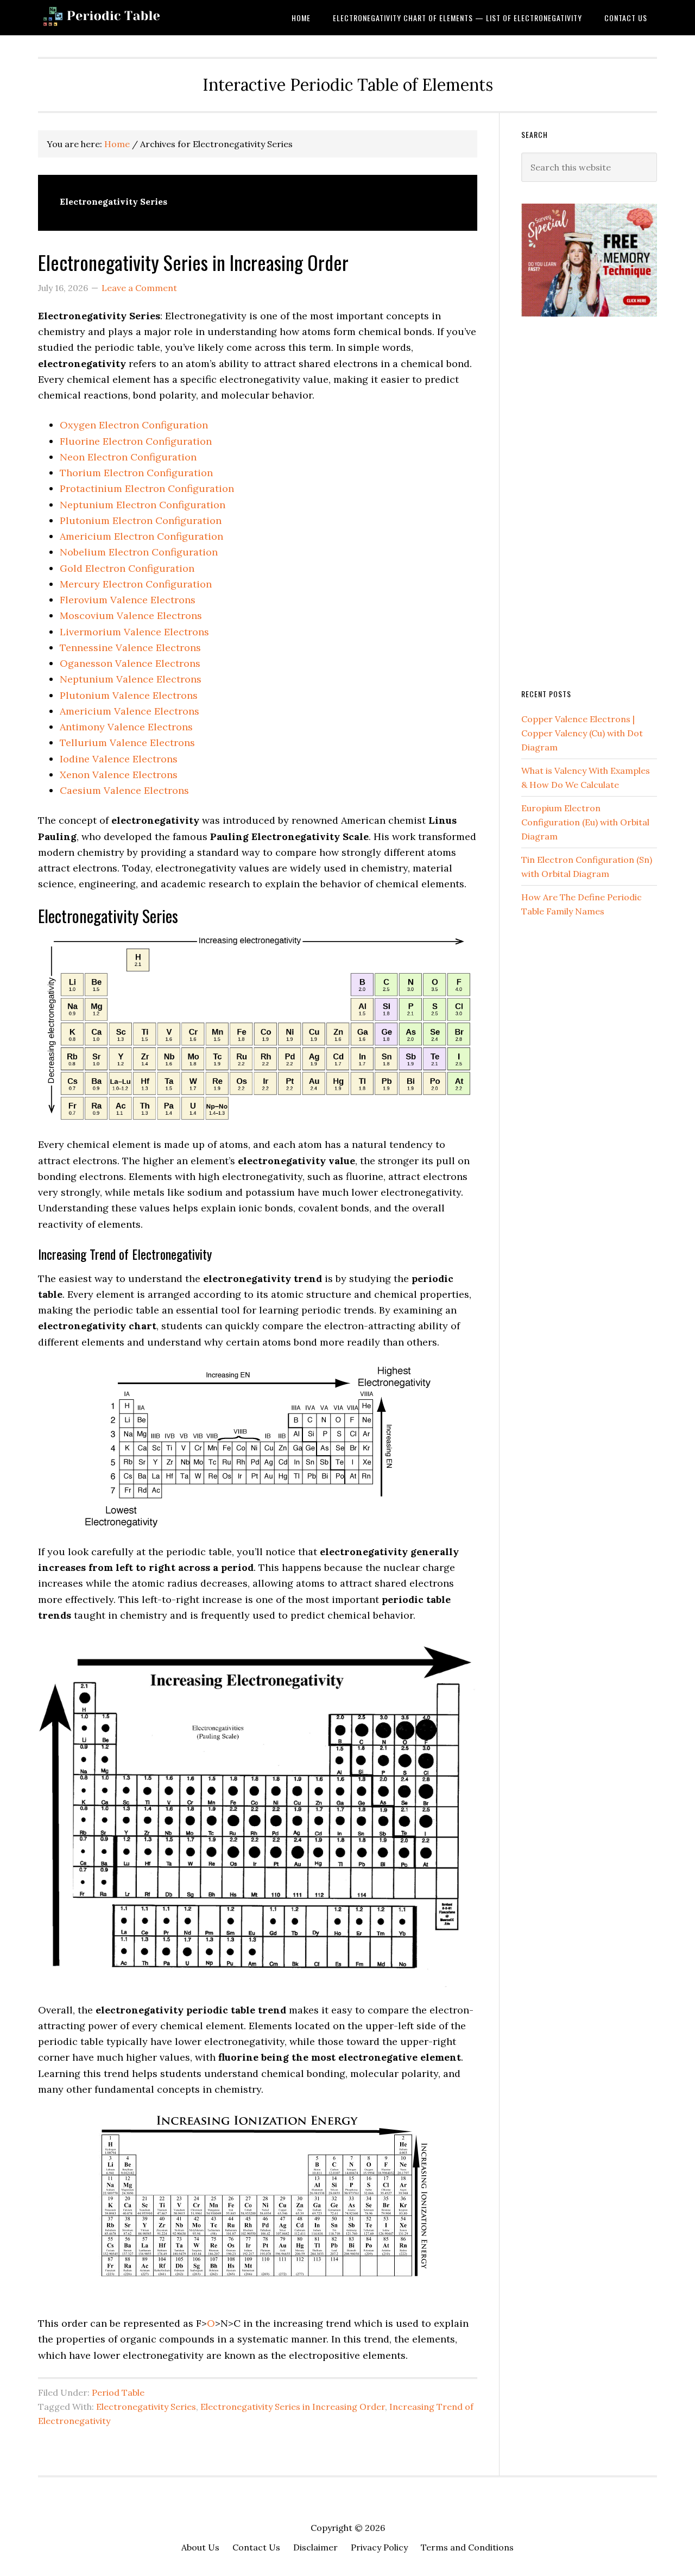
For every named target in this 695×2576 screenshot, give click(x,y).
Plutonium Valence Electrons (129, 695)
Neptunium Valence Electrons (131, 679)
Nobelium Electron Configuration (139, 552)
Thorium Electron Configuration (136, 473)
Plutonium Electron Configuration (141, 520)
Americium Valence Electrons (129, 711)
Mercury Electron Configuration (136, 584)
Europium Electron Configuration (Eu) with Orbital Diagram (585, 822)
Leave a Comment (139, 288)
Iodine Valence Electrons (119, 759)
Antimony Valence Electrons (126, 727)
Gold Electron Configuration (127, 568)
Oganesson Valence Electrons (130, 663)
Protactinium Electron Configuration (147, 488)
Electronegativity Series (146, 2407)
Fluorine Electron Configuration (136, 441)
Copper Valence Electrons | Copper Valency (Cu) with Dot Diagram (582, 733)
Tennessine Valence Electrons (130, 648)
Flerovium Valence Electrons (128, 600)
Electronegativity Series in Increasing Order (195, 262)
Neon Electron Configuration (128, 457)
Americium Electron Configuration (141, 536)
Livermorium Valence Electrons (134, 632)
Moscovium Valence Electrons (131, 615)
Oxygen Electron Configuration (134, 425)
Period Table (118, 2392)
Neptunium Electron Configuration (143, 505)
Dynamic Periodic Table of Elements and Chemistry (125, 18)
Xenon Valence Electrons (119, 775)
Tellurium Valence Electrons (127, 743)
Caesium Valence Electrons (124, 790)
